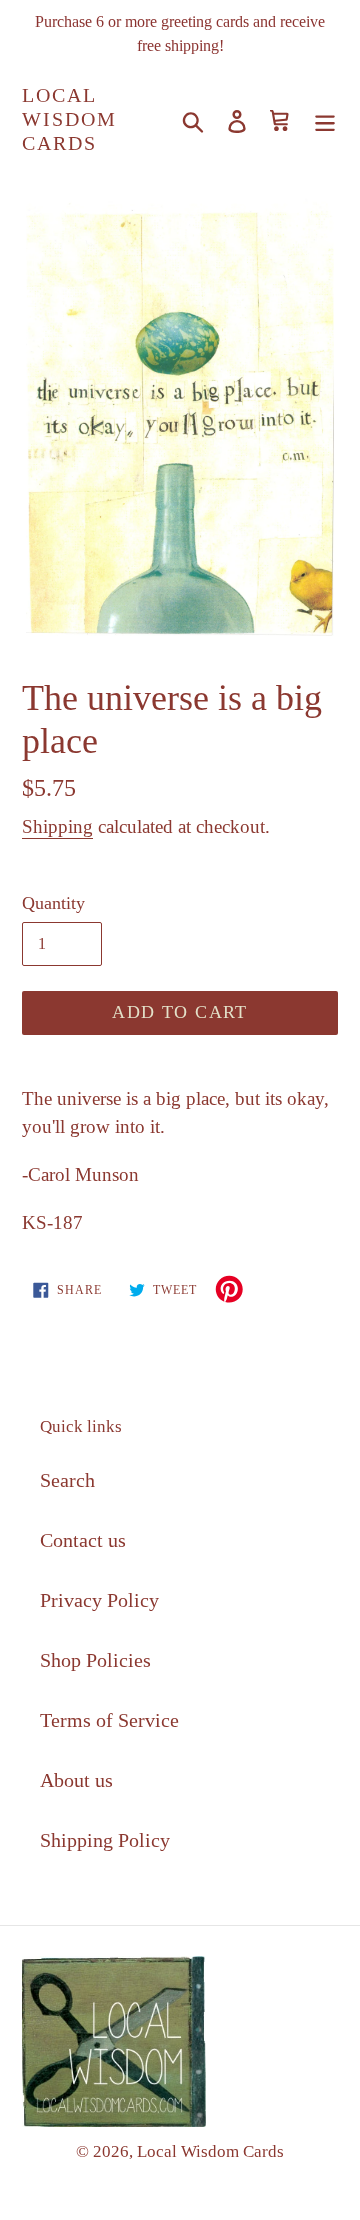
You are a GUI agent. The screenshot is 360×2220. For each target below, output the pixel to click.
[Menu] (325, 119)
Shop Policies (95, 1660)
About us (76, 1780)
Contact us (83, 1540)
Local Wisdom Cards (69, 119)
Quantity (53, 903)
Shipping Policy (105, 1840)
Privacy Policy (99, 1600)
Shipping (57, 826)
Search (67, 1480)
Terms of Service (109, 1720)
